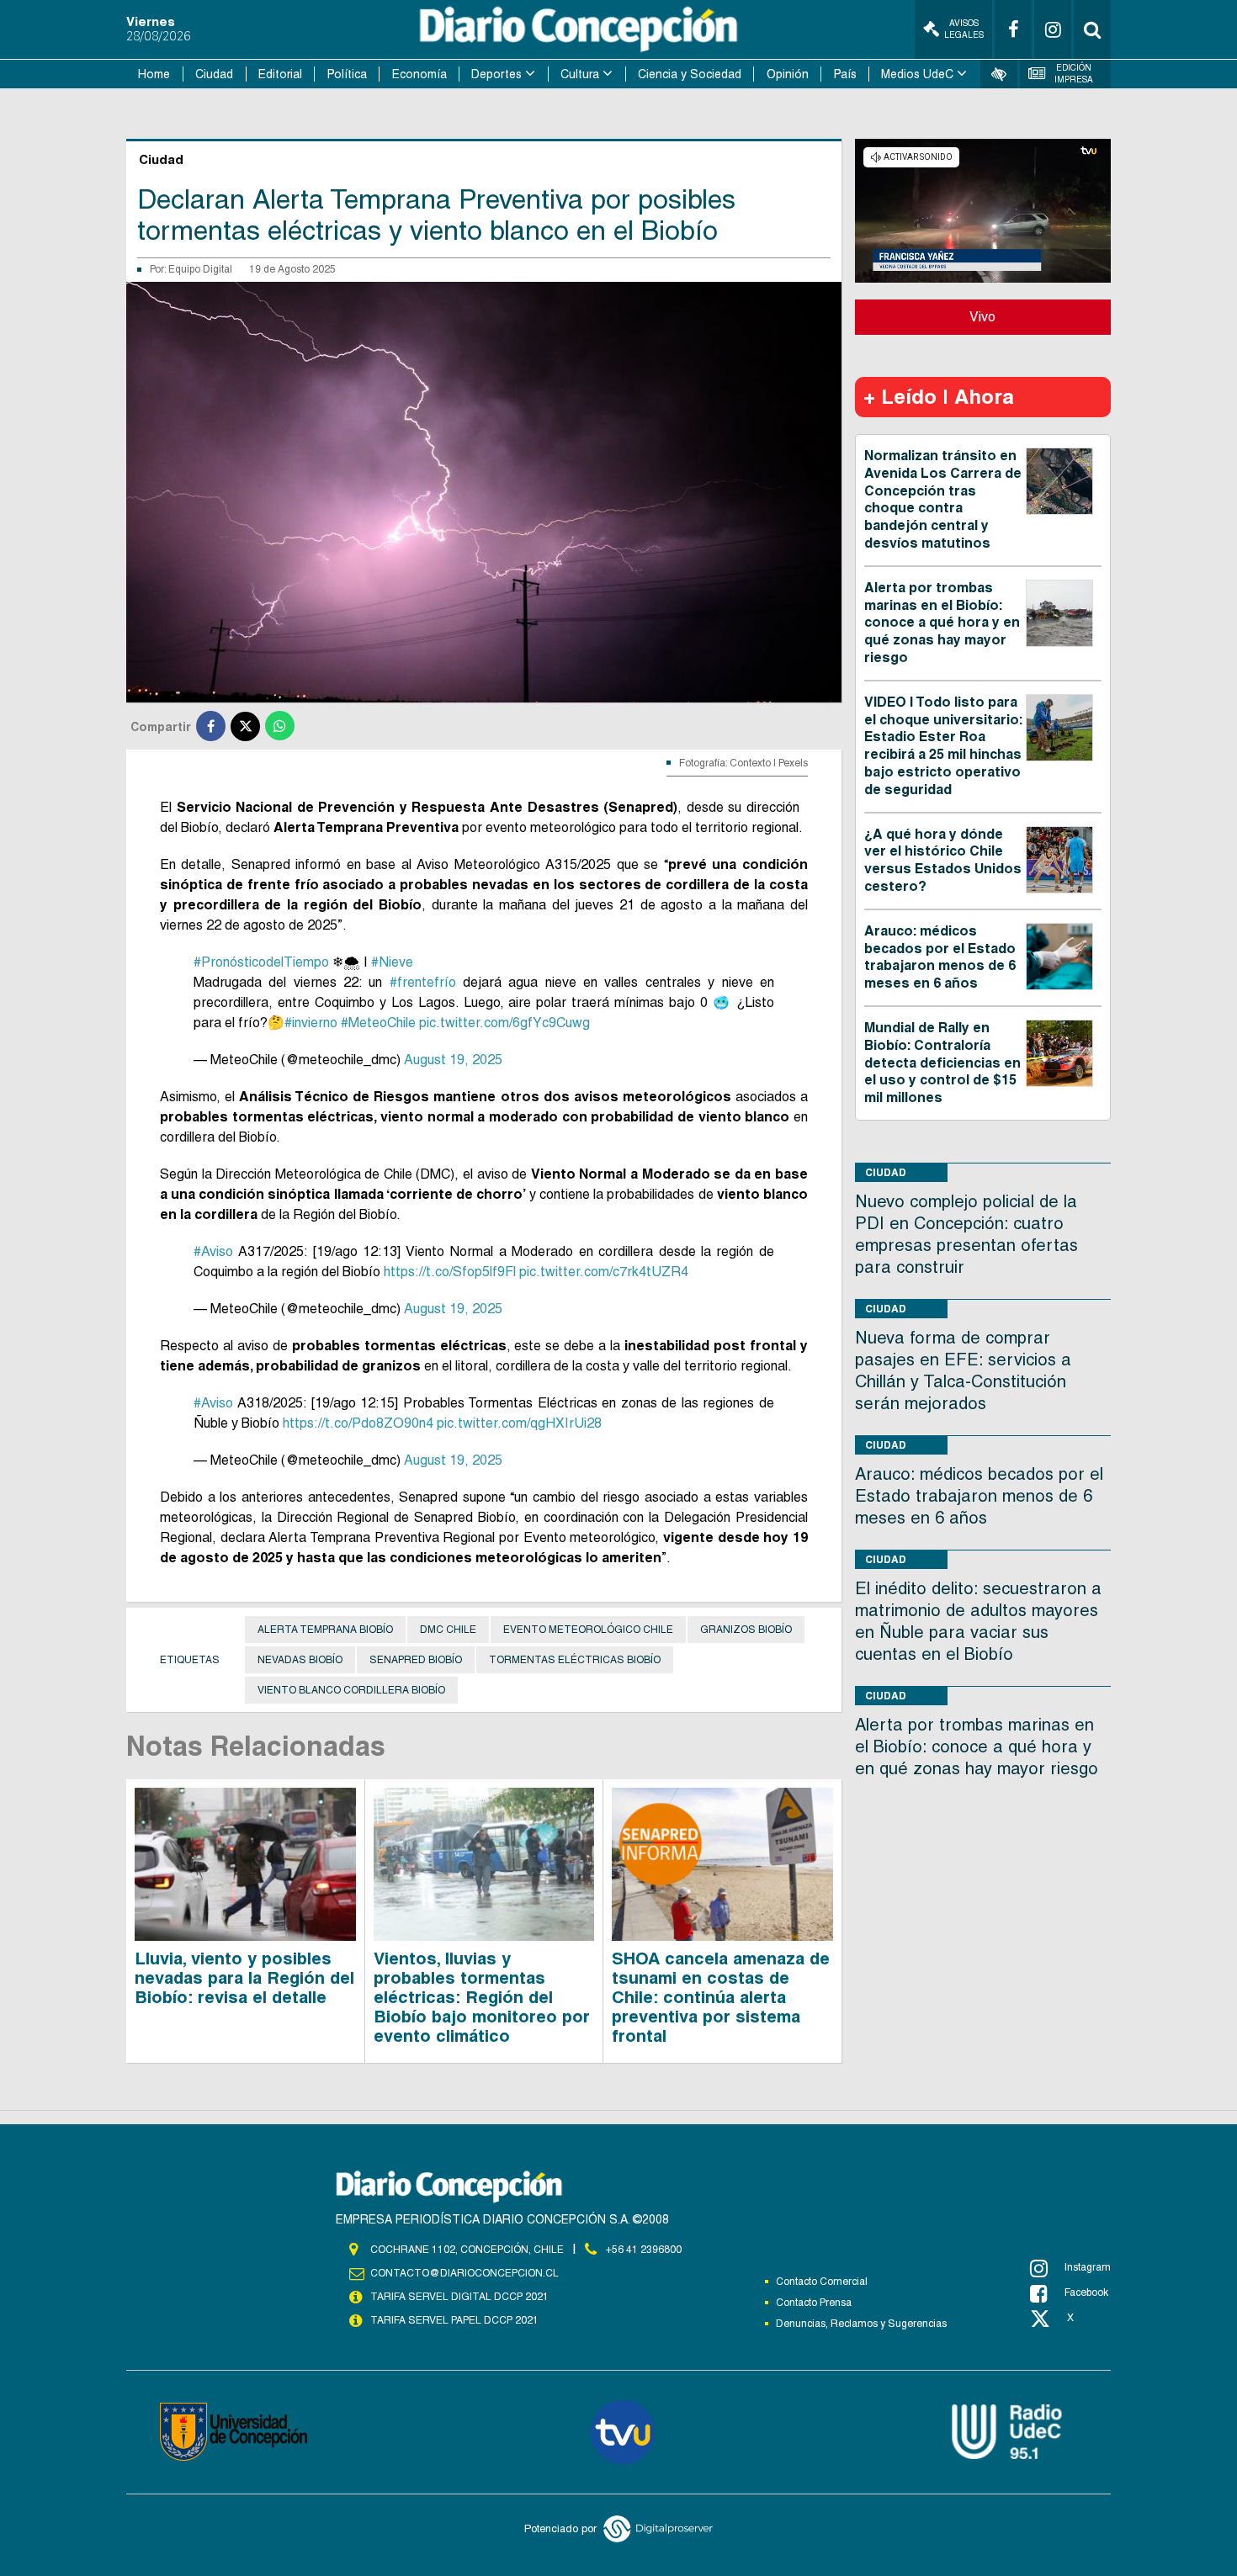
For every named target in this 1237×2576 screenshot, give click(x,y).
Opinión (788, 74)
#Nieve (392, 962)
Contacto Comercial (822, 2282)
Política (347, 74)
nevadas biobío (300, 1660)
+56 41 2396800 (644, 2250)
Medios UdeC (917, 74)
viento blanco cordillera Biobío (351, 1690)
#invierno (311, 1023)
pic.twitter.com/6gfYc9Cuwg (504, 1023)
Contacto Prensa (814, 2303)
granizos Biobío (746, 1630)
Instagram (1088, 2267)
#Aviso (213, 1251)
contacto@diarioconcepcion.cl (465, 2273)
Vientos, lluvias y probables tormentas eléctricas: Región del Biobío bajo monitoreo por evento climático (482, 1997)
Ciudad (214, 74)
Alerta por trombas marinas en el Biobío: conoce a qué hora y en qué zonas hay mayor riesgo (942, 623)
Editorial (280, 74)
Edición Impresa (1074, 74)
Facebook (1086, 2292)
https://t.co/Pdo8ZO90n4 (358, 1423)
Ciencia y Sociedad (690, 74)
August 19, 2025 (453, 1060)
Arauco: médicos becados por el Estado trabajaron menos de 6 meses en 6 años (940, 957)
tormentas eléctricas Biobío (575, 1660)
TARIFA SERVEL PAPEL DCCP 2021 (454, 2320)
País (845, 74)
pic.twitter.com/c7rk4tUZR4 (604, 1272)
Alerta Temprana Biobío (325, 1630)
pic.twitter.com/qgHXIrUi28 (519, 1423)
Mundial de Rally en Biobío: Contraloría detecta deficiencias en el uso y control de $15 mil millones (942, 1063)
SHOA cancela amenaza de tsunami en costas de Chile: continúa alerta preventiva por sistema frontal (721, 1997)
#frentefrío (423, 982)
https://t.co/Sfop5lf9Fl (450, 1272)
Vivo (982, 317)
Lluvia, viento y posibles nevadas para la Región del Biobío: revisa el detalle (244, 1978)
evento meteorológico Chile (588, 1630)
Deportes (496, 74)
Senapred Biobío (416, 1660)
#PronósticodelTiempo (261, 962)
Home (154, 74)
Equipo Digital (200, 269)
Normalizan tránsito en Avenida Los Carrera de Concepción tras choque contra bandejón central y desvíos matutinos (943, 499)
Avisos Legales (964, 29)
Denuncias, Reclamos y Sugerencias (861, 2324)
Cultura (580, 74)
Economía (419, 74)
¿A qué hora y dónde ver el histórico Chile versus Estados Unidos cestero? (943, 860)
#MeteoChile (378, 1023)
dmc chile (448, 1630)
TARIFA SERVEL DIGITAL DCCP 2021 (459, 2297)
